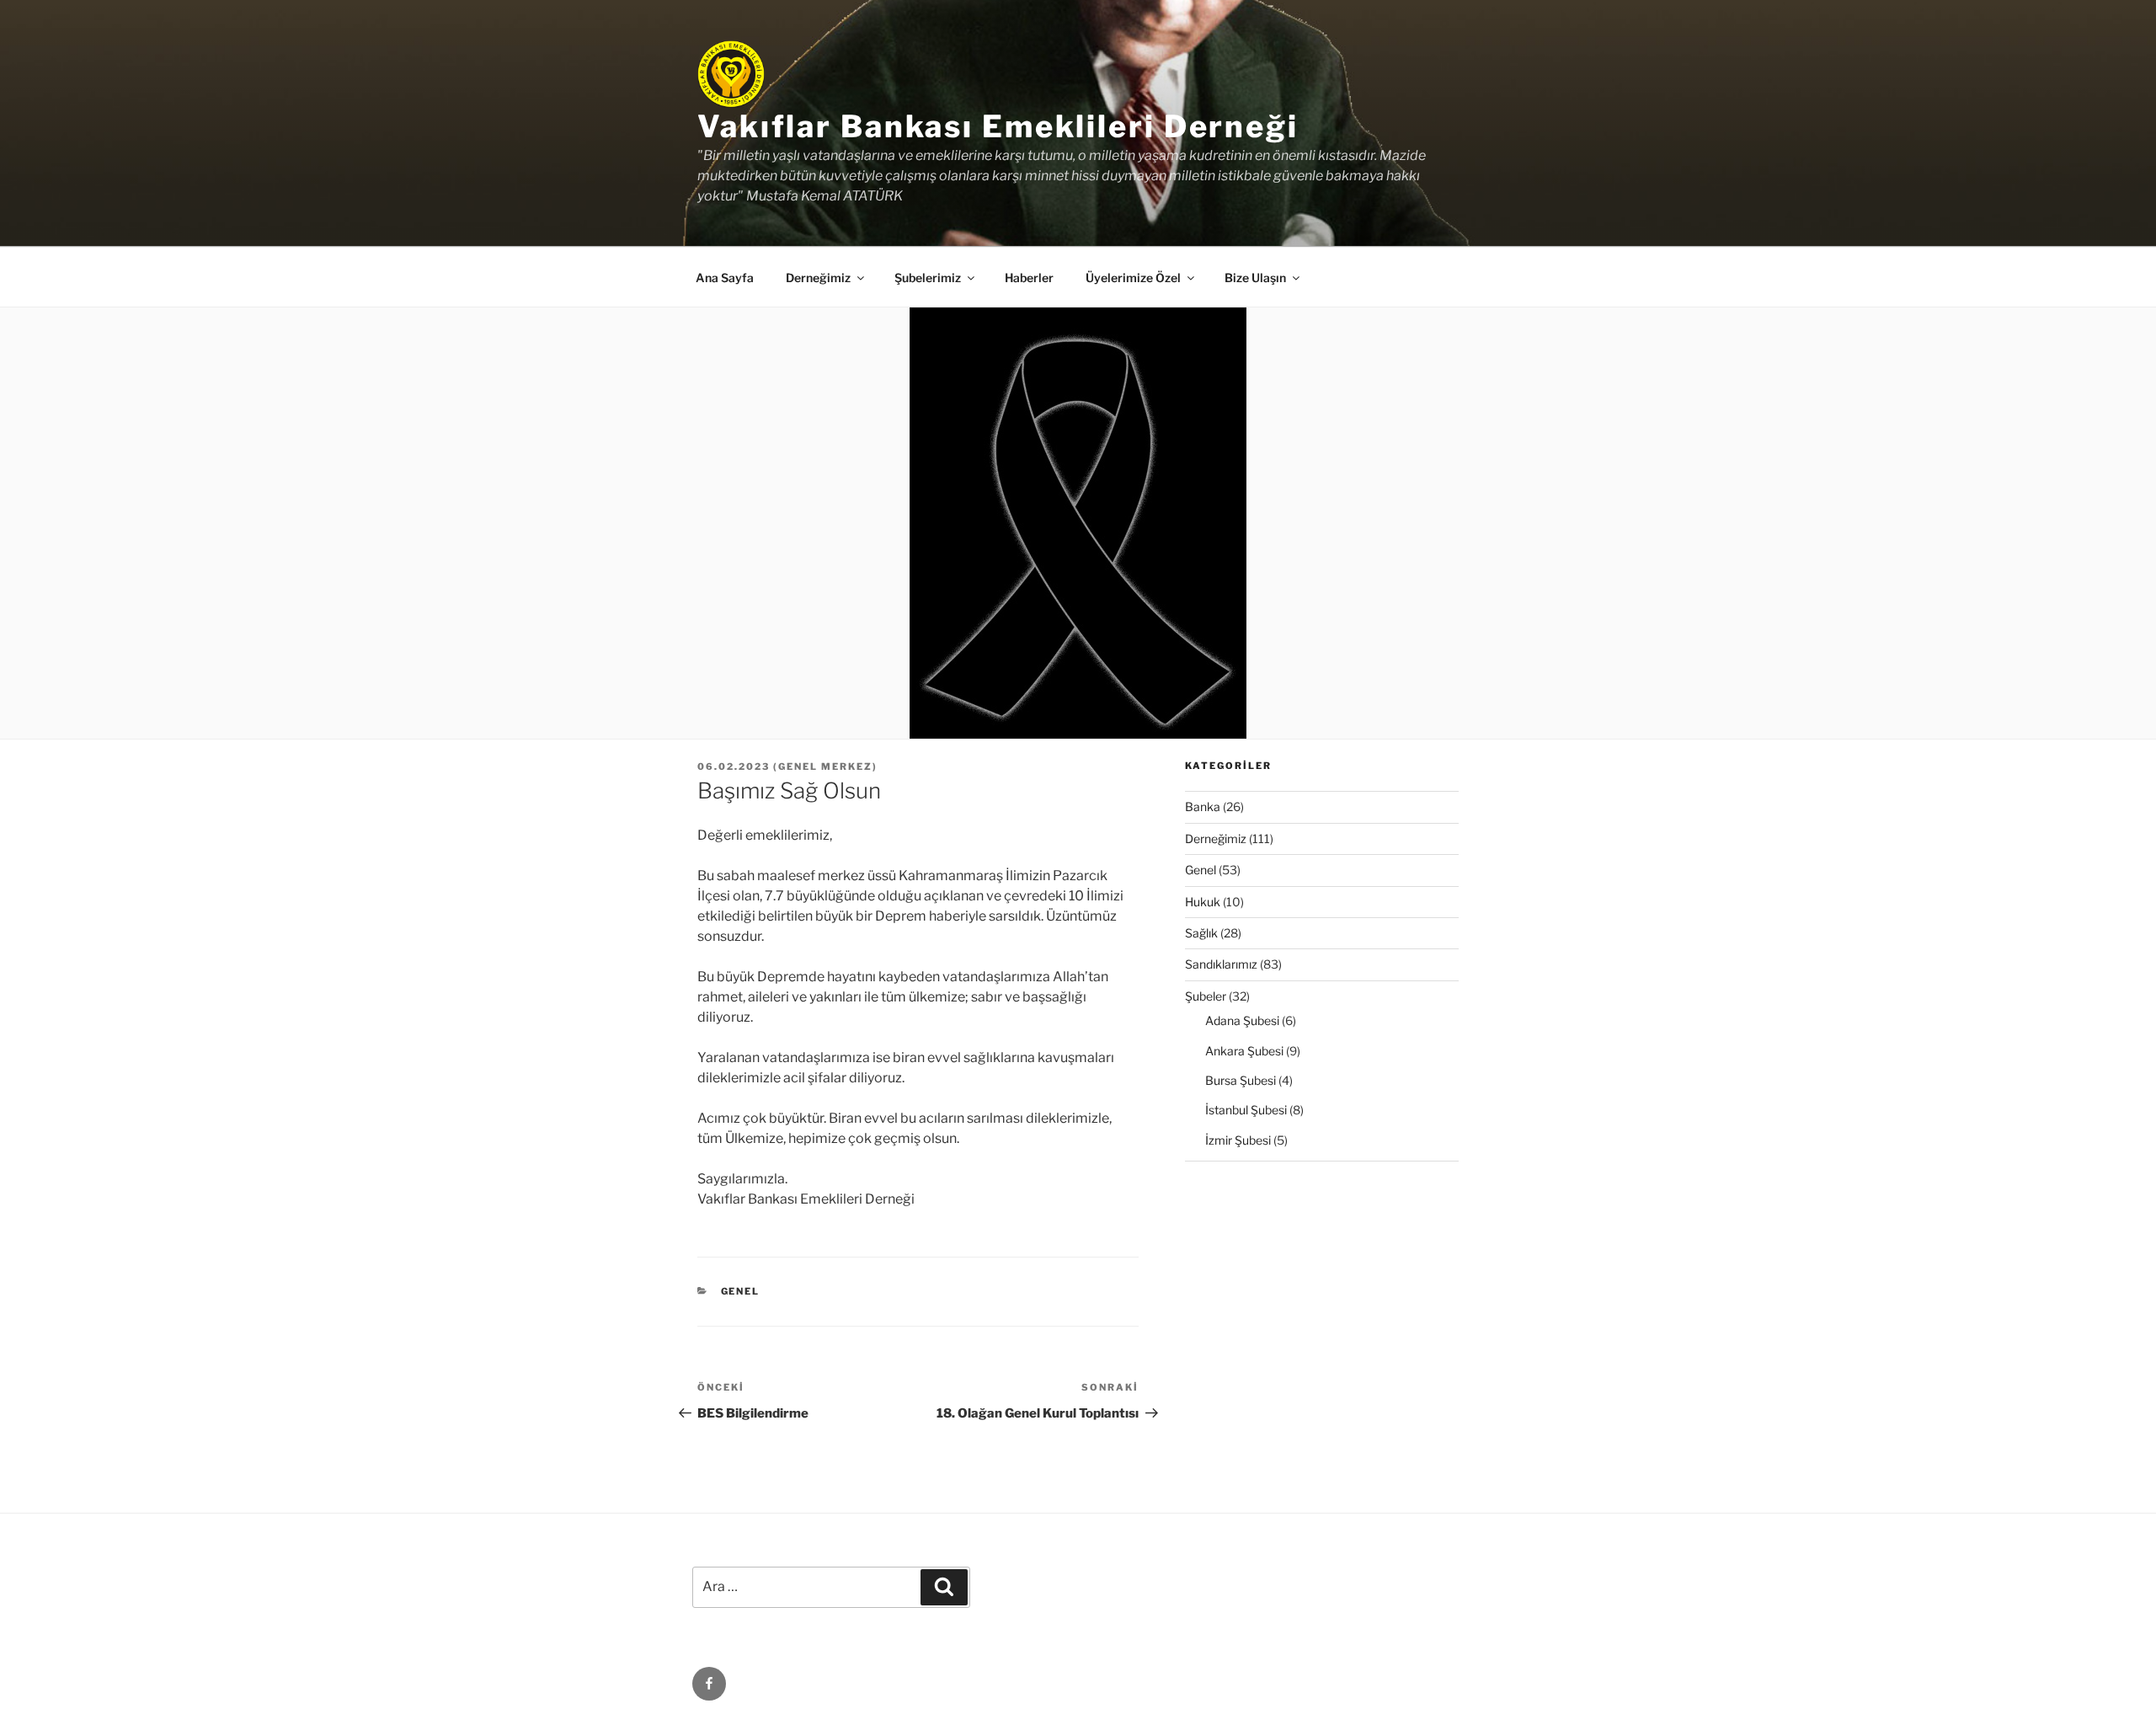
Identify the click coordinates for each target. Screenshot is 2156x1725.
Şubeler (1206, 996)
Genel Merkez (825, 766)
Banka (1203, 806)
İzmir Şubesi (1238, 1140)
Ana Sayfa (725, 278)
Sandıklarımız (1221, 964)
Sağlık (1201, 933)
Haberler (1029, 278)
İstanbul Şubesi (1246, 1110)
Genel (741, 1291)
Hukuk (1203, 902)
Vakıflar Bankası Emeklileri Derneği (998, 126)
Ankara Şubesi (1244, 1051)
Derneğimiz (1216, 838)
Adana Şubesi (1242, 1020)
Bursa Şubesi (1241, 1080)
